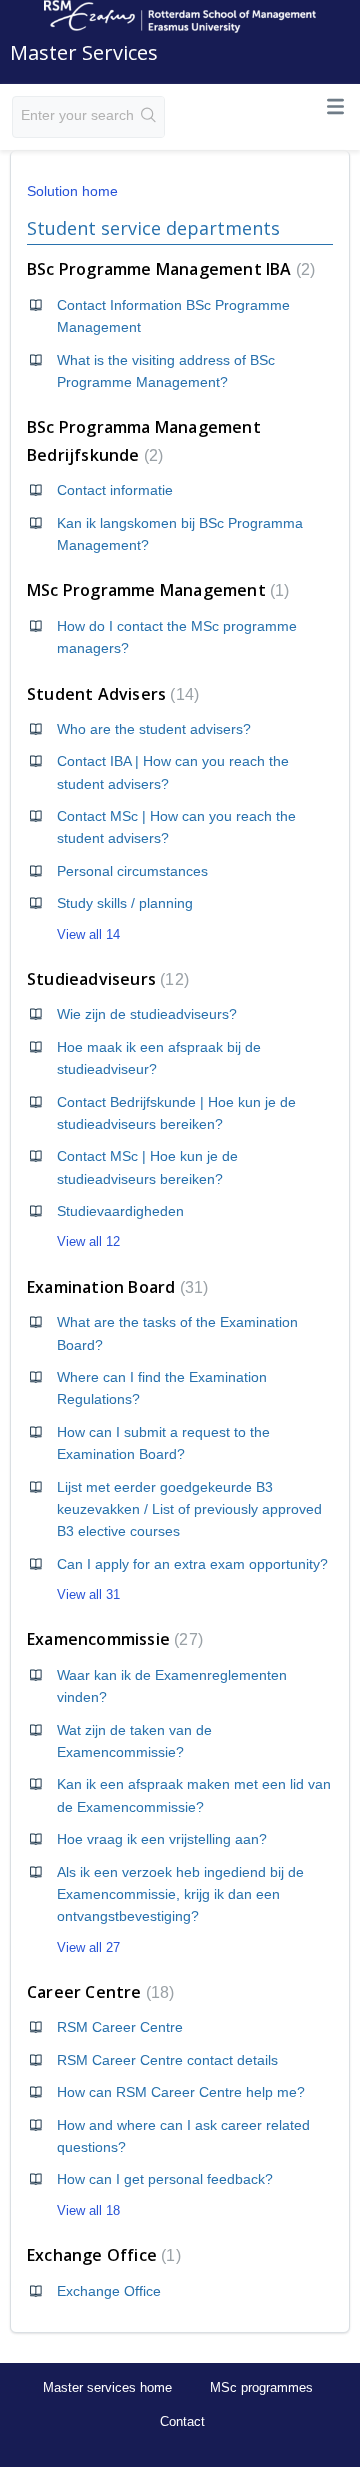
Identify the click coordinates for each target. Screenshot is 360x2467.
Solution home (72, 191)
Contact (182, 2421)
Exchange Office (101, 2255)
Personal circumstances (132, 871)
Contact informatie (115, 490)
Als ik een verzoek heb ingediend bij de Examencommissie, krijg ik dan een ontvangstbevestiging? (180, 1894)
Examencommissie (112, 1639)
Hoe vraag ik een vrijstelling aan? (162, 1839)
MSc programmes (261, 2387)
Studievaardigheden (120, 1211)
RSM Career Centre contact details (167, 2060)
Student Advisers (110, 694)
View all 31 (88, 1594)
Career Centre (98, 1992)
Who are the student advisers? (154, 729)
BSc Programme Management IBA (168, 269)
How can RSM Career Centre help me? (181, 2092)
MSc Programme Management (155, 590)
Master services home (107, 2387)
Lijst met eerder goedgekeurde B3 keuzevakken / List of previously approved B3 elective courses (189, 1509)
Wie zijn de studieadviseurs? (147, 1014)
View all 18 (88, 2210)
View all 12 (88, 1241)
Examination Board (115, 1287)
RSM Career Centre (120, 2027)
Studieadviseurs (105, 979)
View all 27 (88, 1947)
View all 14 (88, 934)
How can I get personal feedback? (165, 2179)
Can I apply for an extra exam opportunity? (192, 1564)
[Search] (149, 117)
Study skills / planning (125, 903)
